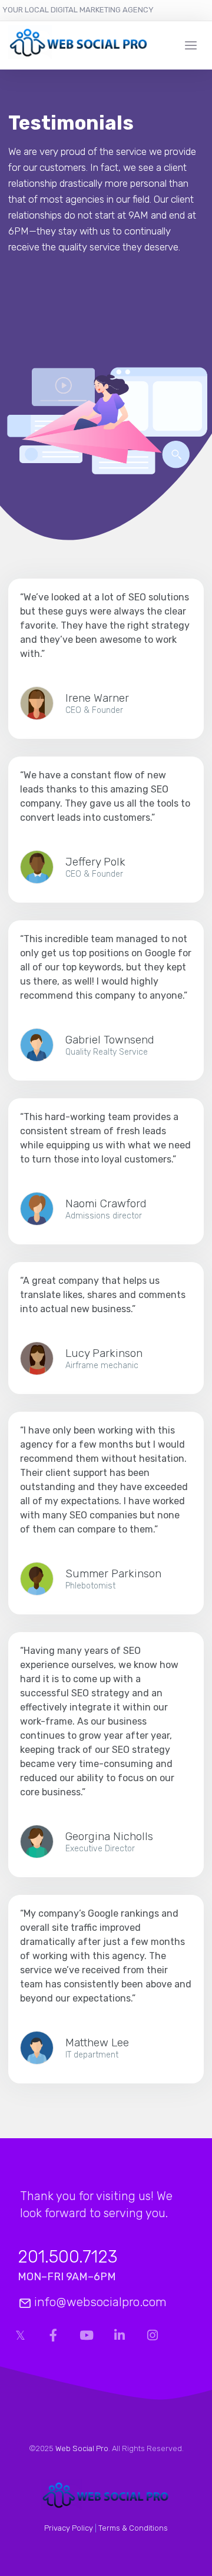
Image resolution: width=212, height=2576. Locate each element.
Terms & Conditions (133, 2528)
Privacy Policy (69, 2528)
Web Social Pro (82, 2448)
